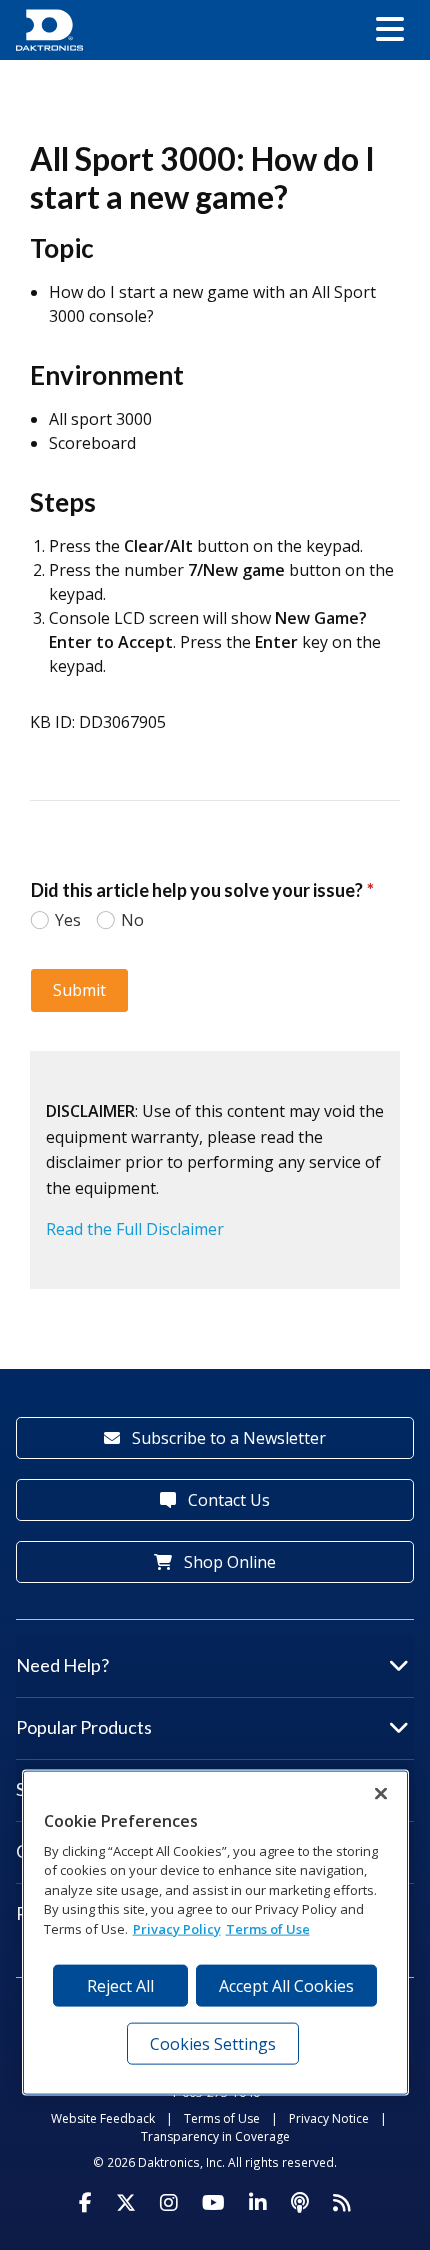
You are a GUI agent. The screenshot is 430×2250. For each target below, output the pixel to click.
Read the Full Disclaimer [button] (135, 1229)
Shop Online (228, 1562)
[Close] (381, 1793)
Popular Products (84, 1727)
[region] (215, 1932)
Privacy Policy (177, 1929)
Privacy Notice (329, 2118)
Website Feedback (103, 2118)
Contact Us (227, 1500)
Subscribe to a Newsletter (227, 1438)
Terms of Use (222, 2118)
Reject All (120, 1985)
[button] (390, 30)
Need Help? (62, 1665)
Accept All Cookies (286, 1985)
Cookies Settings (213, 2043)
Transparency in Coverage (215, 2136)
